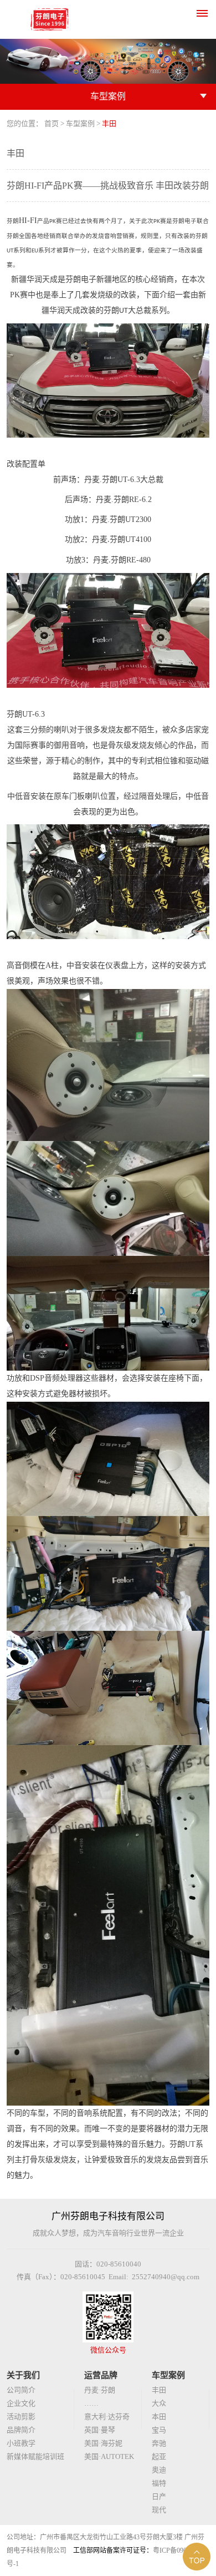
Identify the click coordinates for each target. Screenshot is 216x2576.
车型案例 (80, 123)
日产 (159, 2496)
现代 (159, 2510)
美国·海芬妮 (103, 2443)
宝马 (159, 2430)
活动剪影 (21, 2417)
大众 (159, 2403)
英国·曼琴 (100, 2430)
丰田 (159, 2390)
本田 (159, 2417)
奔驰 (159, 2443)
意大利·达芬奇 (107, 2417)
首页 (52, 123)
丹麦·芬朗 (100, 2390)
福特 (159, 2483)
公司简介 (21, 2390)
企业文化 (21, 2403)
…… (91, 2403)
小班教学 (21, 2443)
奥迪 (159, 2470)
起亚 (159, 2456)
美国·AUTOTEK (109, 2456)
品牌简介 (21, 2430)
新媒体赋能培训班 (35, 2456)
